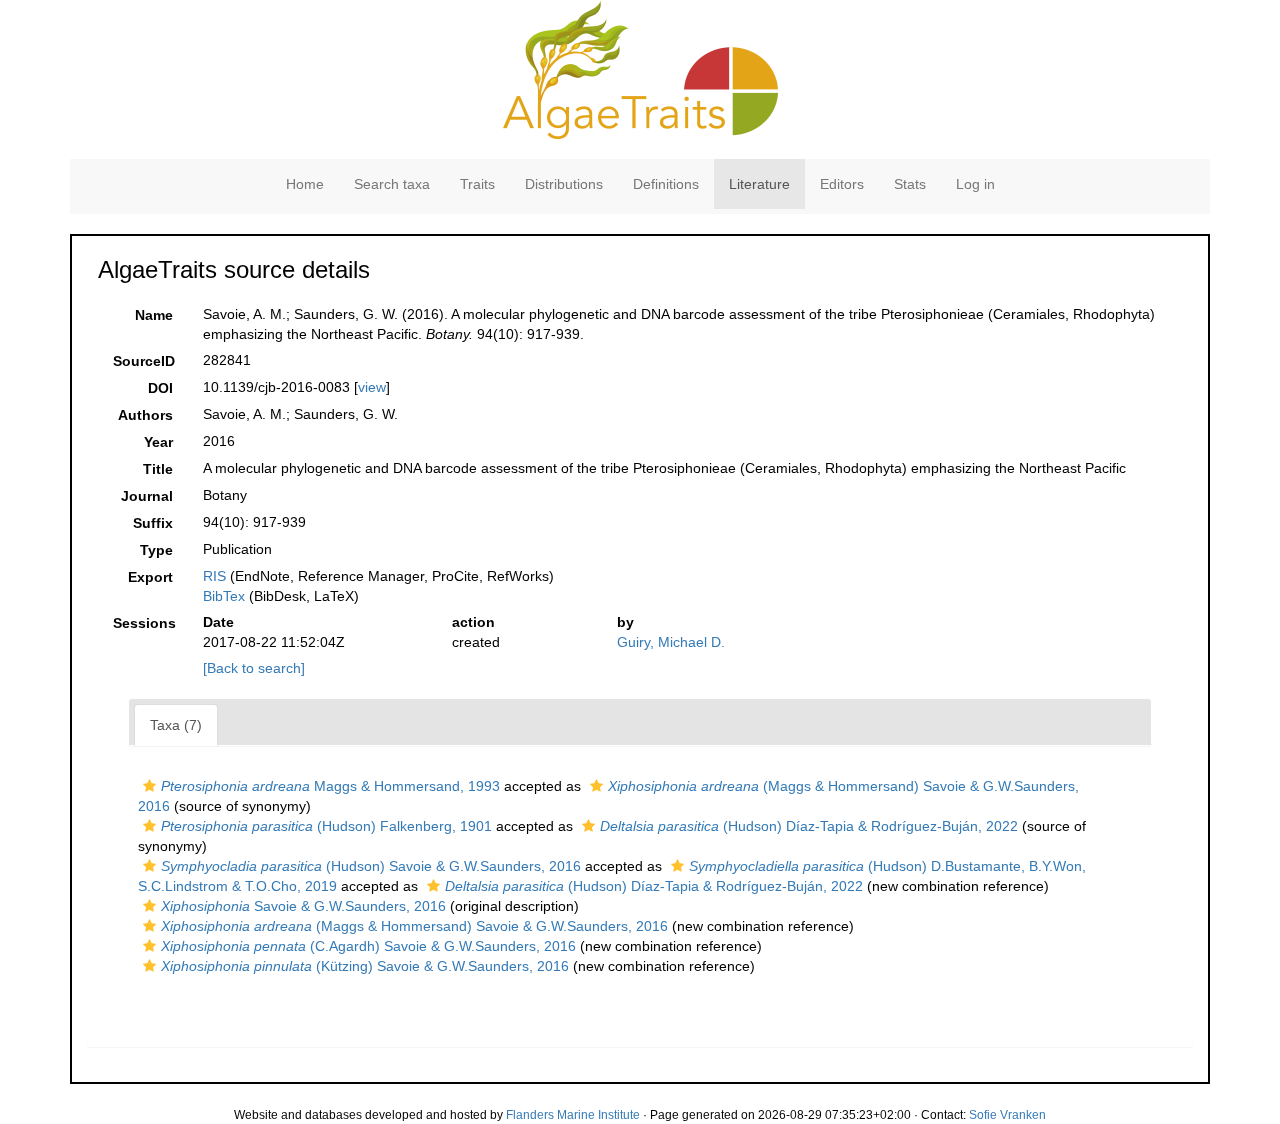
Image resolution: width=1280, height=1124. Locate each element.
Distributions (564, 184)
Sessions (144, 623)
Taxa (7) (176, 725)
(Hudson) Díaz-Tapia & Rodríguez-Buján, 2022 (809, 826)
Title (158, 469)
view (372, 387)
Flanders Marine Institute (573, 1115)
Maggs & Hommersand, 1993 (330, 786)
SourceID (144, 361)
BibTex (224, 596)
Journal (147, 496)
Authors (145, 415)
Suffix (153, 523)
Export (150, 577)
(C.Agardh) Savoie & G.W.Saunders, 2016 (368, 946)
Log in (975, 184)
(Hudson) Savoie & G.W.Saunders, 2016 (371, 866)
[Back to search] (254, 668)
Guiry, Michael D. (671, 642)
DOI (160, 388)
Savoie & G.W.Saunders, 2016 (303, 906)
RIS (214, 576)
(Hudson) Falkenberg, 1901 (326, 826)
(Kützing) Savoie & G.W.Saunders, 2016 (365, 966)
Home (305, 184)
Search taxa (392, 184)
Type (156, 550)
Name (154, 315)
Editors (842, 184)
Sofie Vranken (1007, 1115)
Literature (759, 184)
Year (158, 442)
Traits (477, 184)
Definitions (666, 184)
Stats (910, 184)
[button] (149, 786)
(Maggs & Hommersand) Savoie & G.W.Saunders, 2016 (414, 926)
